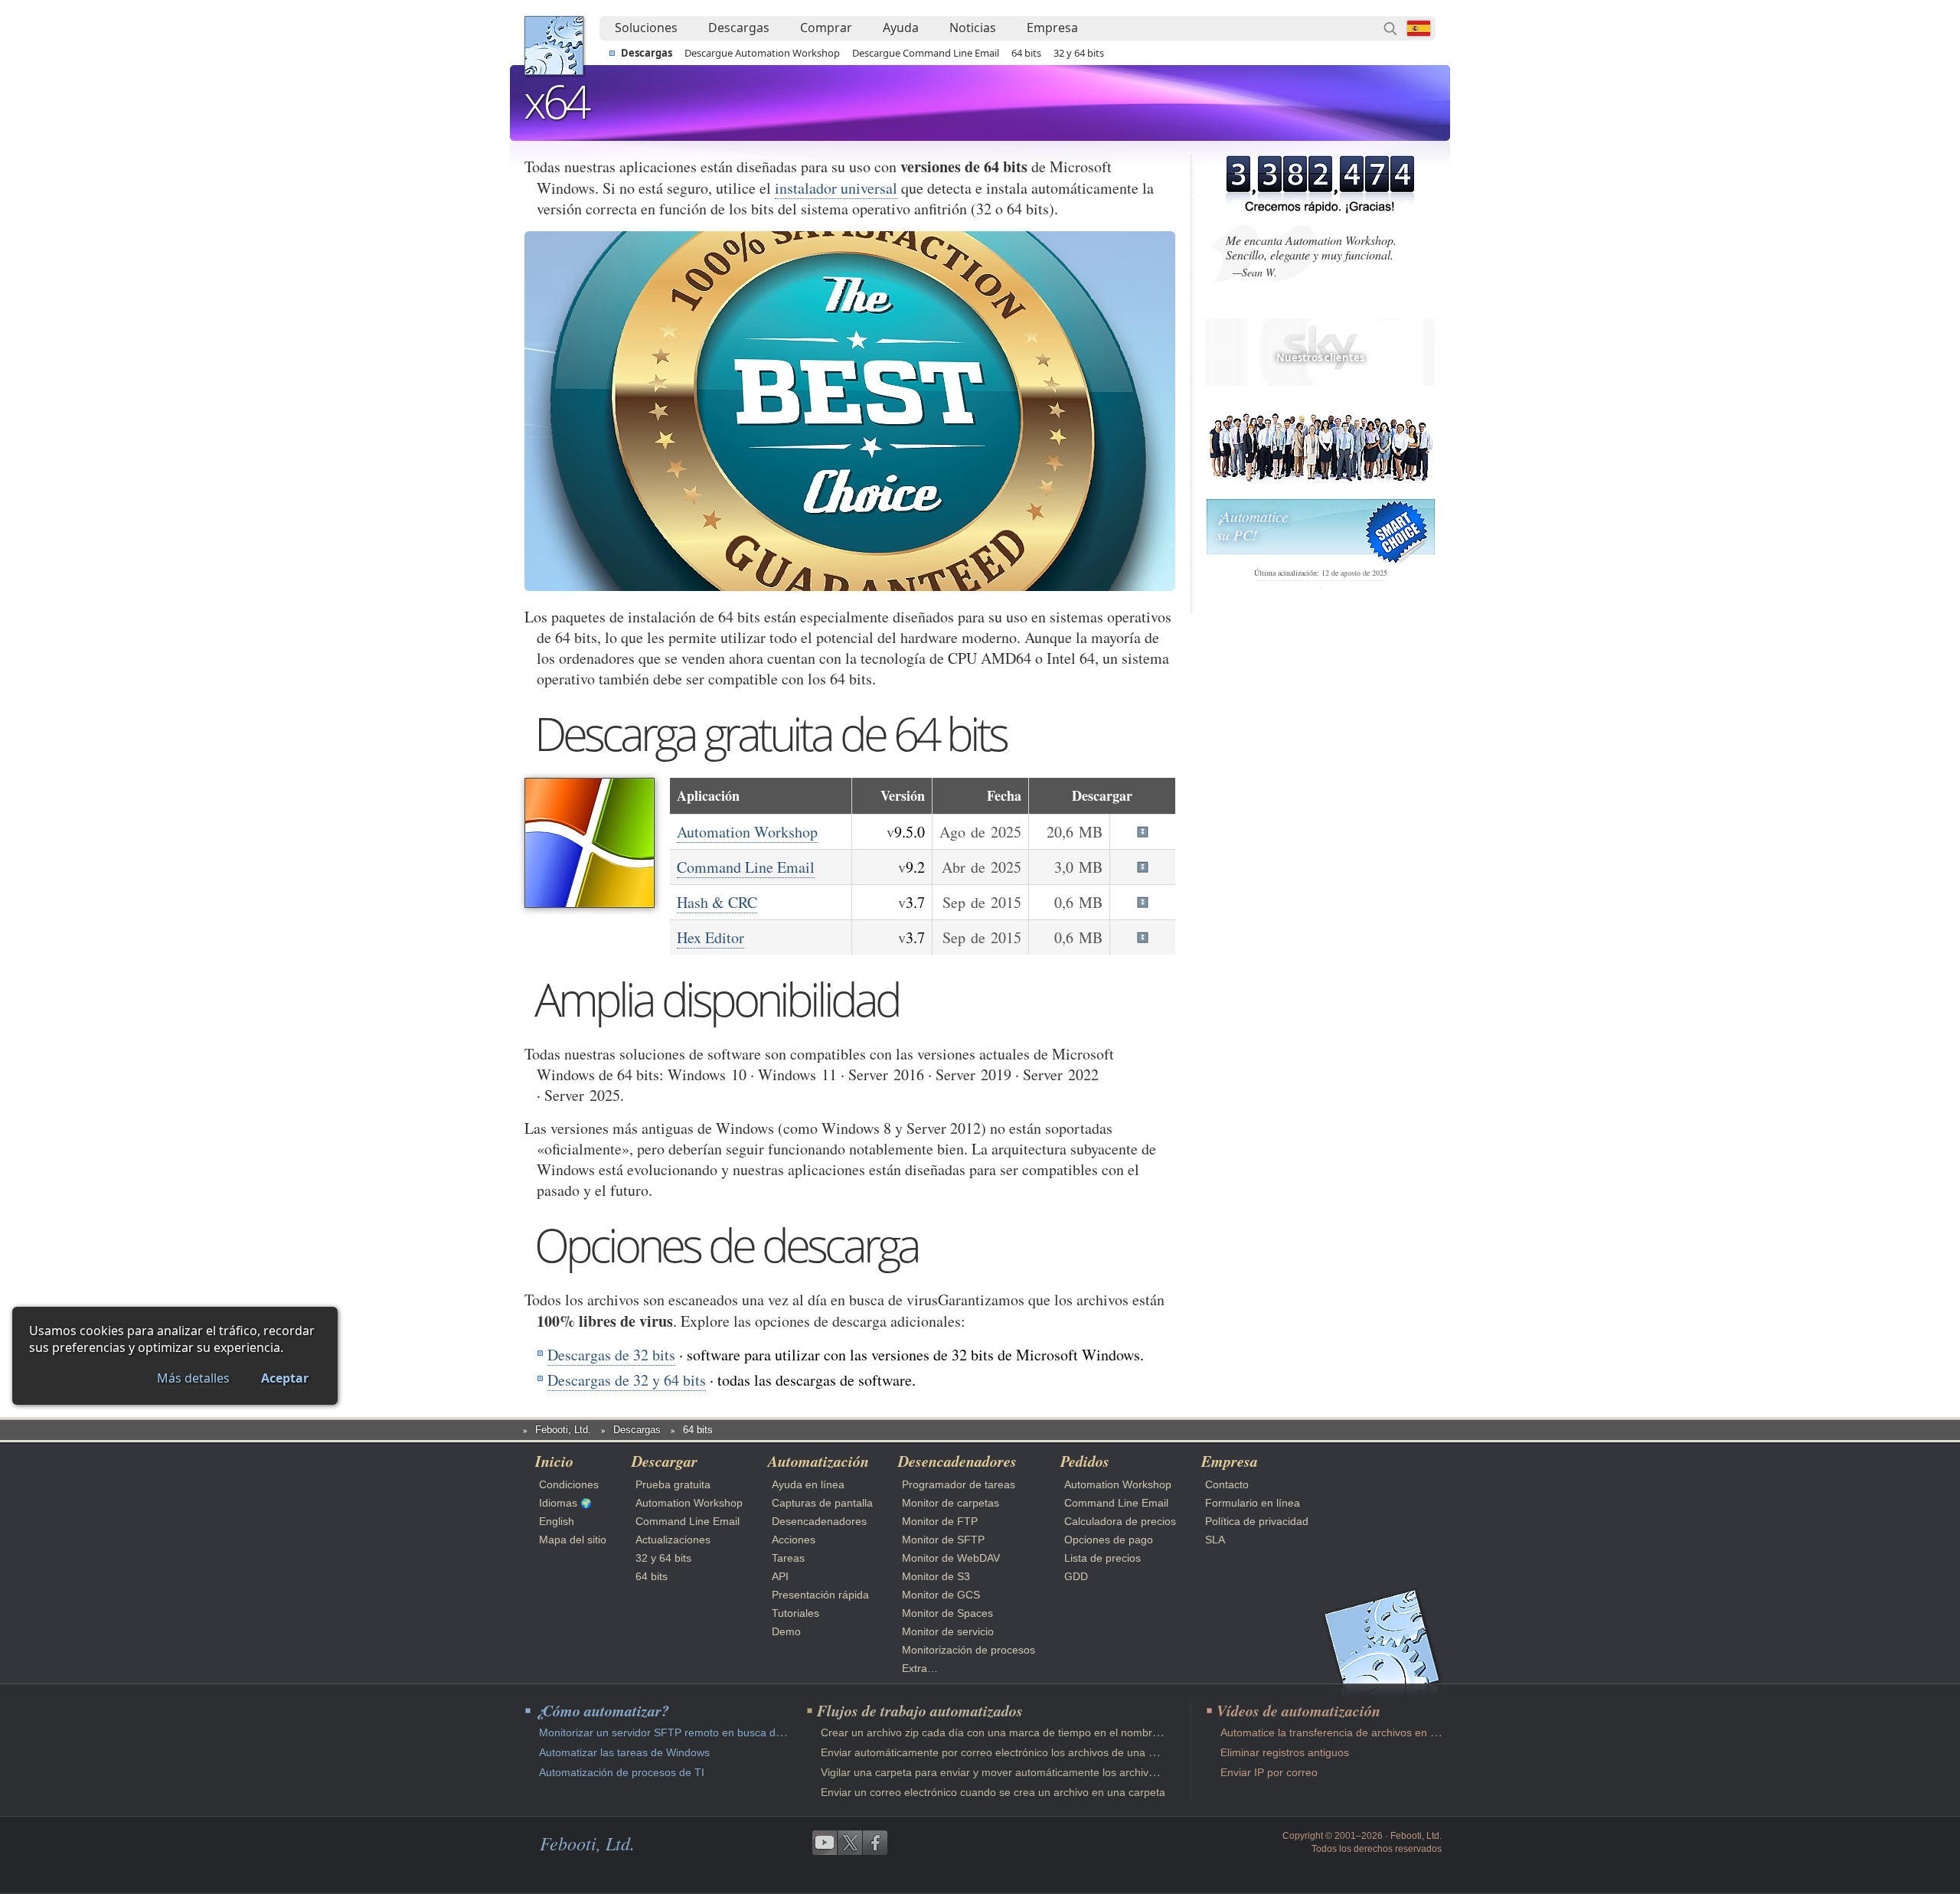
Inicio (554, 1461)
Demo (786, 1631)
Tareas (788, 1558)
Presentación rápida (820, 1595)
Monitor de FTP (940, 1521)
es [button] (1419, 28)
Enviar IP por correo (1269, 1772)
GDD (1076, 1576)
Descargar (665, 1461)
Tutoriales (795, 1613)
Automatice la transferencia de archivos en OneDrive (1348, 1732)
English (557, 1521)
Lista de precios (1102, 1558)
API (780, 1576)
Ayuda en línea (808, 1484)
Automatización (818, 1461)
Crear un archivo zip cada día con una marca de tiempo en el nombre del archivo (1018, 1732)
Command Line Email (746, 867)
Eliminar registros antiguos (1285, 1752)
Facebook (875, 1843)
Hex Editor (710, 937)
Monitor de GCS (941, 1595)
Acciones (794, 1540)
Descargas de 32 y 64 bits (627, 1380)
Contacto (1227, 1484)
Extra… (920, 1668)
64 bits (1026, 53)
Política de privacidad (1257, 1521)
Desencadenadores (819, 1521)
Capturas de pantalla (822, 1503)
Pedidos (1085, 1461)
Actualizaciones (673, 1540)
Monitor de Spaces (947, 1613)
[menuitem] (646, 28)
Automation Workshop (747, 832)
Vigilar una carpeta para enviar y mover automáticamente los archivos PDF (1003, 1772)
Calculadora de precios (1120, 1521)
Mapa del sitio (573, 1540)
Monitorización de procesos (969, 1650)
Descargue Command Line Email (926, 53)
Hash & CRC (717, 902)
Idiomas (558, 1503)
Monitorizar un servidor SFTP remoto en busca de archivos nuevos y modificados (736, 1732)
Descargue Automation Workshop (762, 53)
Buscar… (1390, 28)
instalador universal (836, 188)
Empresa (1052, 28)
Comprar (826, 28)
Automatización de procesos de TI (622, 1772)
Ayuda (901, 28)
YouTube (825, 1843)
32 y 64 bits (1079, 53)
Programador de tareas (959, 1484)
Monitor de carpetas (951, 1503)
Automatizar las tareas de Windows (624, 1752)
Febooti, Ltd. (554, 46)
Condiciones (569, 1484)
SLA (1215, 1540)
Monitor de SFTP (943, 1540)
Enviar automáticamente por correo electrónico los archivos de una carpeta (1003, 1752)
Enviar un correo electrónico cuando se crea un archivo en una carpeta (993, 1792)
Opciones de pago (1109, 1540)
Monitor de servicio (948, 1631)
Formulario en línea (1253, 1503)
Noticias (973, 28)
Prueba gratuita (673, 1484)
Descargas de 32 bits (611, 1355)
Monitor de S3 (936, 1576)
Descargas (739, 28)
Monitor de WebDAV (951, 1558)
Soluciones (646, 28)
